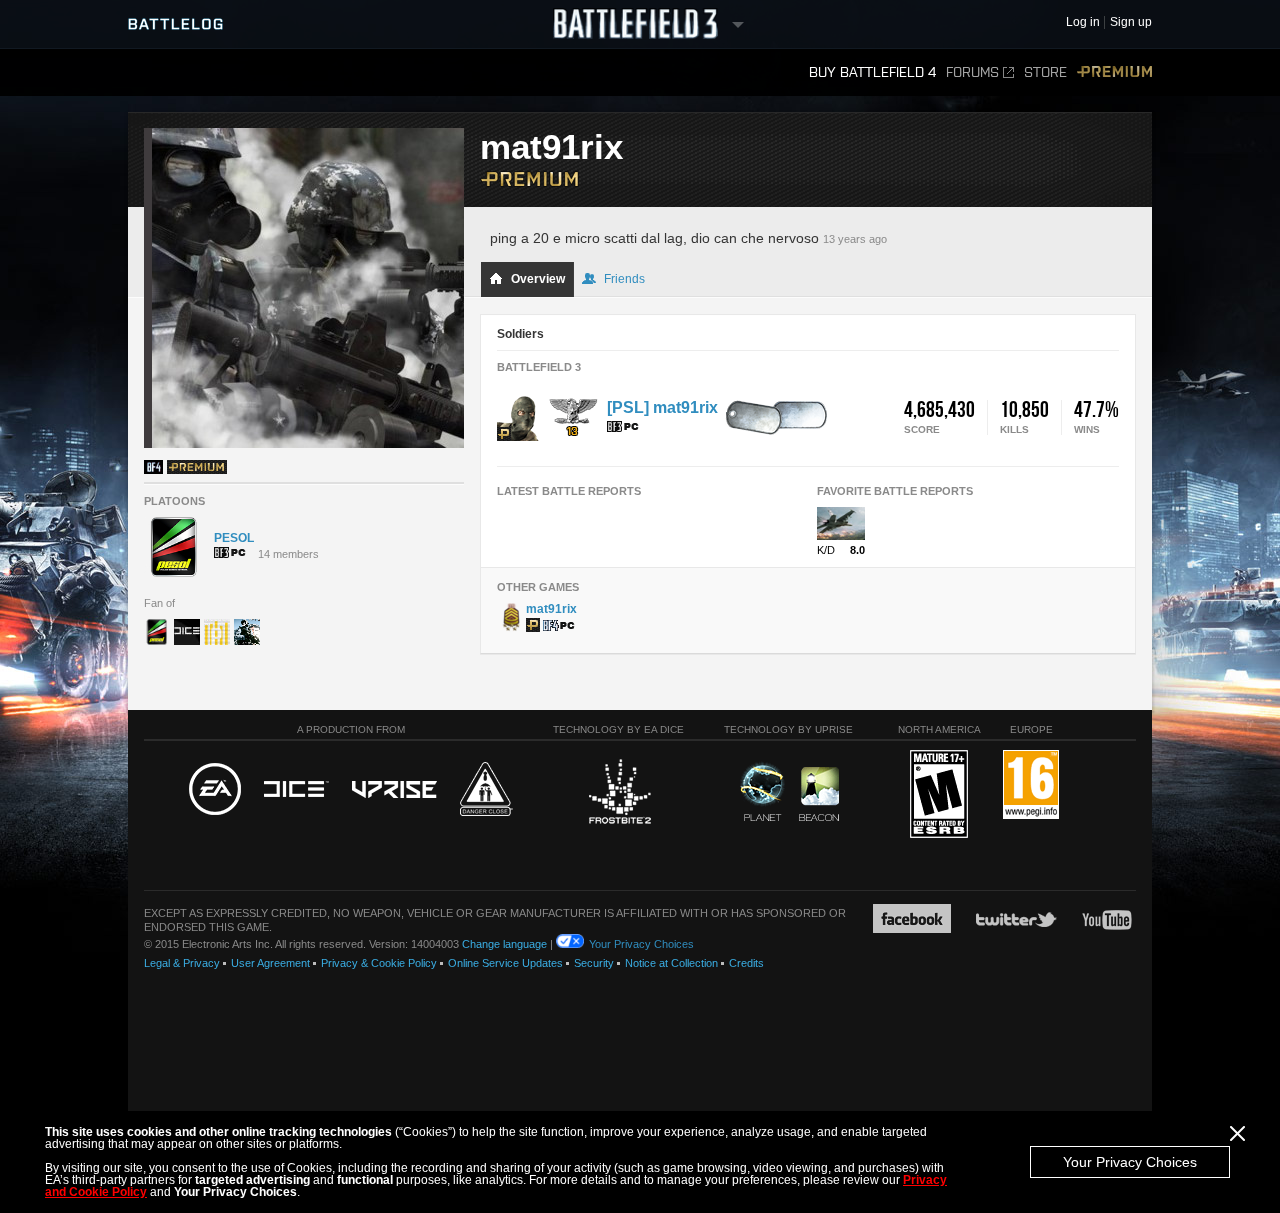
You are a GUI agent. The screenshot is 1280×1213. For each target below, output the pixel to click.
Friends (624, 279)
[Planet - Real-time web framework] (762, 792)
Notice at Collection (671, 963)
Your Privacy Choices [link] (641, 944)
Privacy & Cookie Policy (379, 963)
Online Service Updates (505, 963)
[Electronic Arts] (215, 790)
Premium (1114, 72)
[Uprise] (394, 790)
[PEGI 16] (1031, 785)
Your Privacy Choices (1130, 1162)
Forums (972, 72)
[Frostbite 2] (619, 794)
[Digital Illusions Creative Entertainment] (296, 790)
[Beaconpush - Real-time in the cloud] (819, 795)
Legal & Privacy (182, 963)
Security (594, 963)
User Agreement (270, 963)
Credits (746, 963)
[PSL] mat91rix (662, 407)
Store (1045, 72)
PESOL (234, 538)
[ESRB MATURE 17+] (939, 795)
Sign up (1131, 22)
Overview (538, 279)
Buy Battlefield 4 (872, 72)
